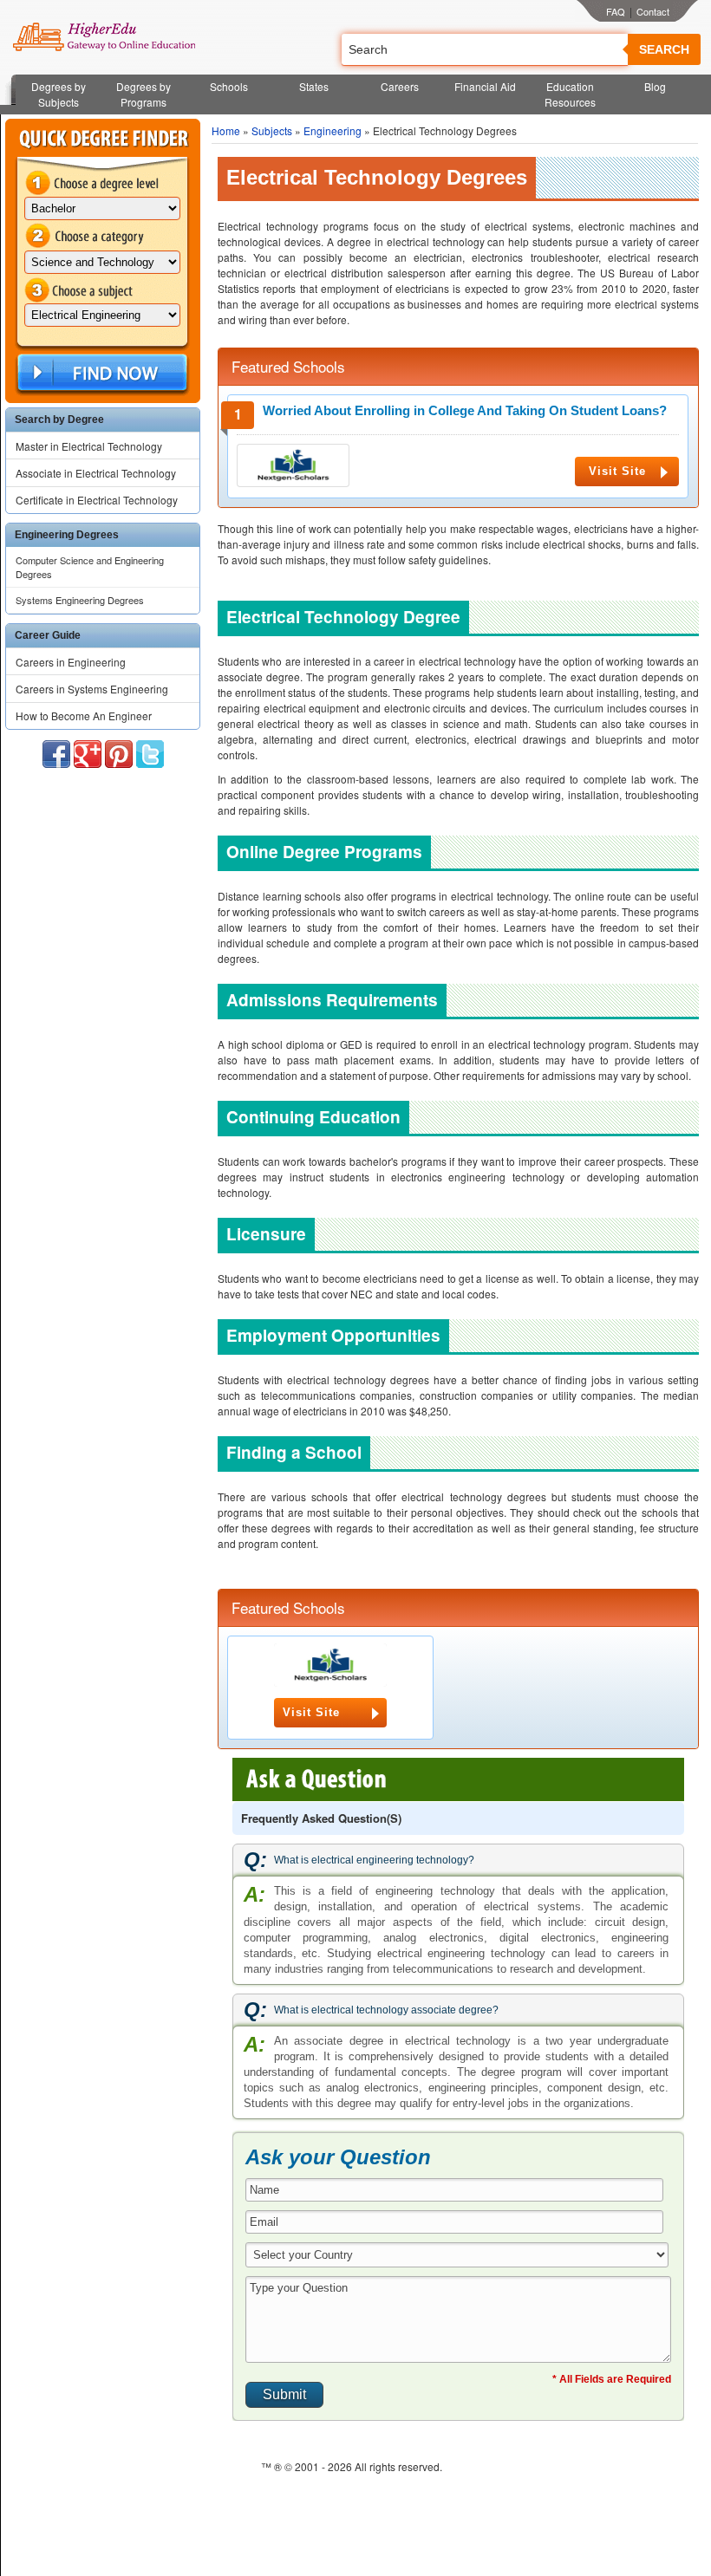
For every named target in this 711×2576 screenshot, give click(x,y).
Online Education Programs (104, 37)
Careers (400, 86)
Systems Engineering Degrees (80, 600)
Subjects (272, 130)
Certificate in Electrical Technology (97, 500)
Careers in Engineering (71, 662)
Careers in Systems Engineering (92, 689)
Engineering (333, 130)
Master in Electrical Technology (89, 446)
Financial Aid (485, 86)
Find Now (101, 373)
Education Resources (570, 94)
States (314, 86)
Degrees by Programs (144, 94)
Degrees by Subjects (59, 94)
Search (664, 49)
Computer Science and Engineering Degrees (90, 567)
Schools (229, 86)
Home (226, 130)
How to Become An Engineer (84, 716)
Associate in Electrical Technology (96, 473)
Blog (655, 86)
